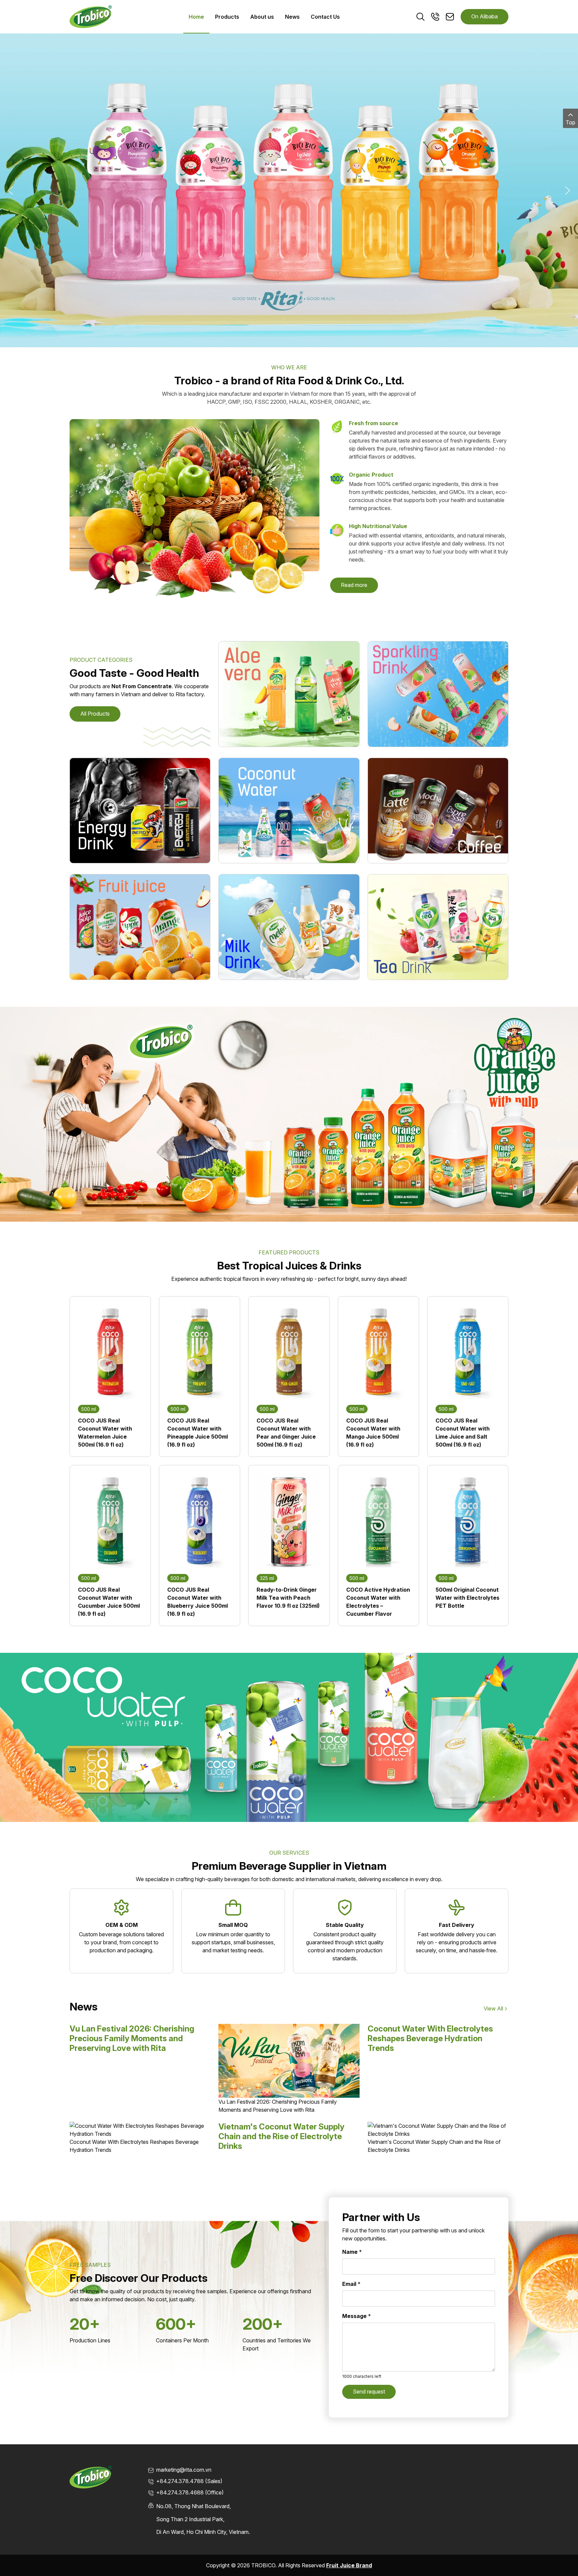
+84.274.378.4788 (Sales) (189, 2481)
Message (357, 2316)
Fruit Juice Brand (349, 2565)
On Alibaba (485, 16)
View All (493, 2008)
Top (570, 122)
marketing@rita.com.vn (184, 2470)
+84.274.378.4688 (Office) (190, 2492)
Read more (354, 585)
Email (351, 2284)
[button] (10, 191)
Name (352, 2252)
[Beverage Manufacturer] (91, 16)
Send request (369, 2391)
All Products (95, 714)
